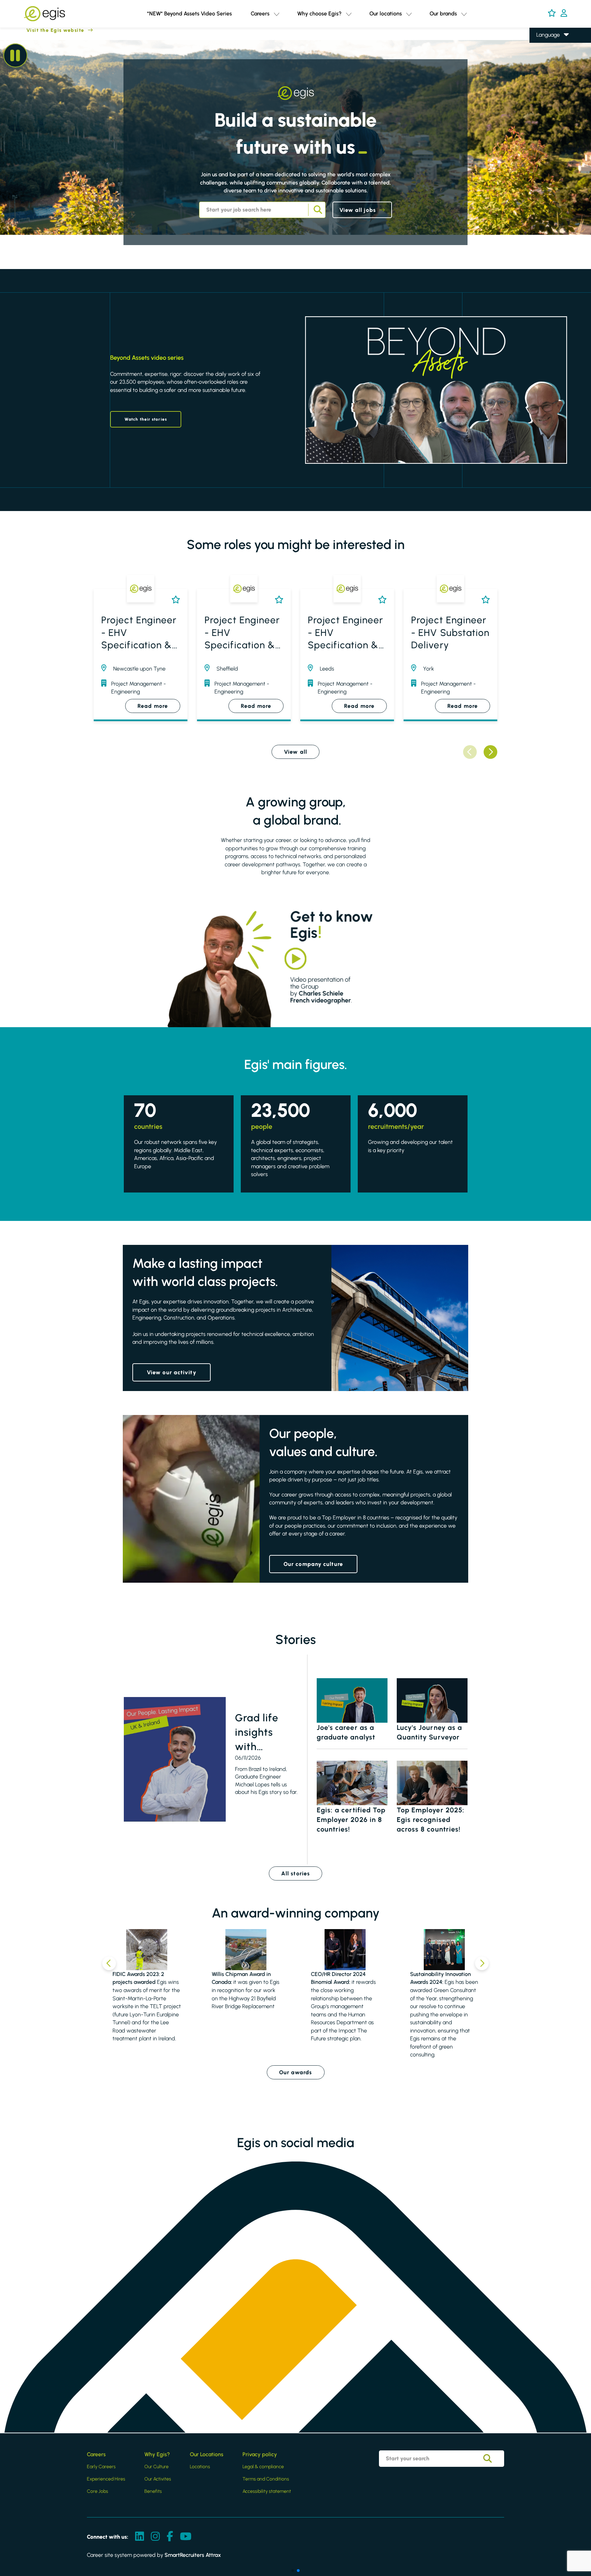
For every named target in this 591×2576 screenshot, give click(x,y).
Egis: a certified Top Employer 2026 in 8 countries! (351, 1820)
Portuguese (550, 84)
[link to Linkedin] (140, 2537)
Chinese (546, 74)
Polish (543, 65)
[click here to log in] (564, 14)
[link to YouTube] (186, 2537)
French (544, 55)
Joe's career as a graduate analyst (346, 1732)
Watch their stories (146, 419)
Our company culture (313, 1564)
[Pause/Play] (15, 55)
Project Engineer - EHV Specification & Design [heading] (139, 633)
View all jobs (358, 210)
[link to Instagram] (155, 2537)
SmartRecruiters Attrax (193, 2555)
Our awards (296, 2072)
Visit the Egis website (42, 30)
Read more (153, 706)
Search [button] (317, 210)
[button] (277, 14)
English (545, 45)
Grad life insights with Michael (257, 1733)
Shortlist (174, 600)
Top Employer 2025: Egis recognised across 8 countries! (431, 1820)
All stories (295, 1873)
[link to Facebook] (170, 2537)
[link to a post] (175, 1759)
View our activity (172, 1372)
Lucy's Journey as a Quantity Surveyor (430, 1732)
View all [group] (295, 752)
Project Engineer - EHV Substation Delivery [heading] (450, 632)
